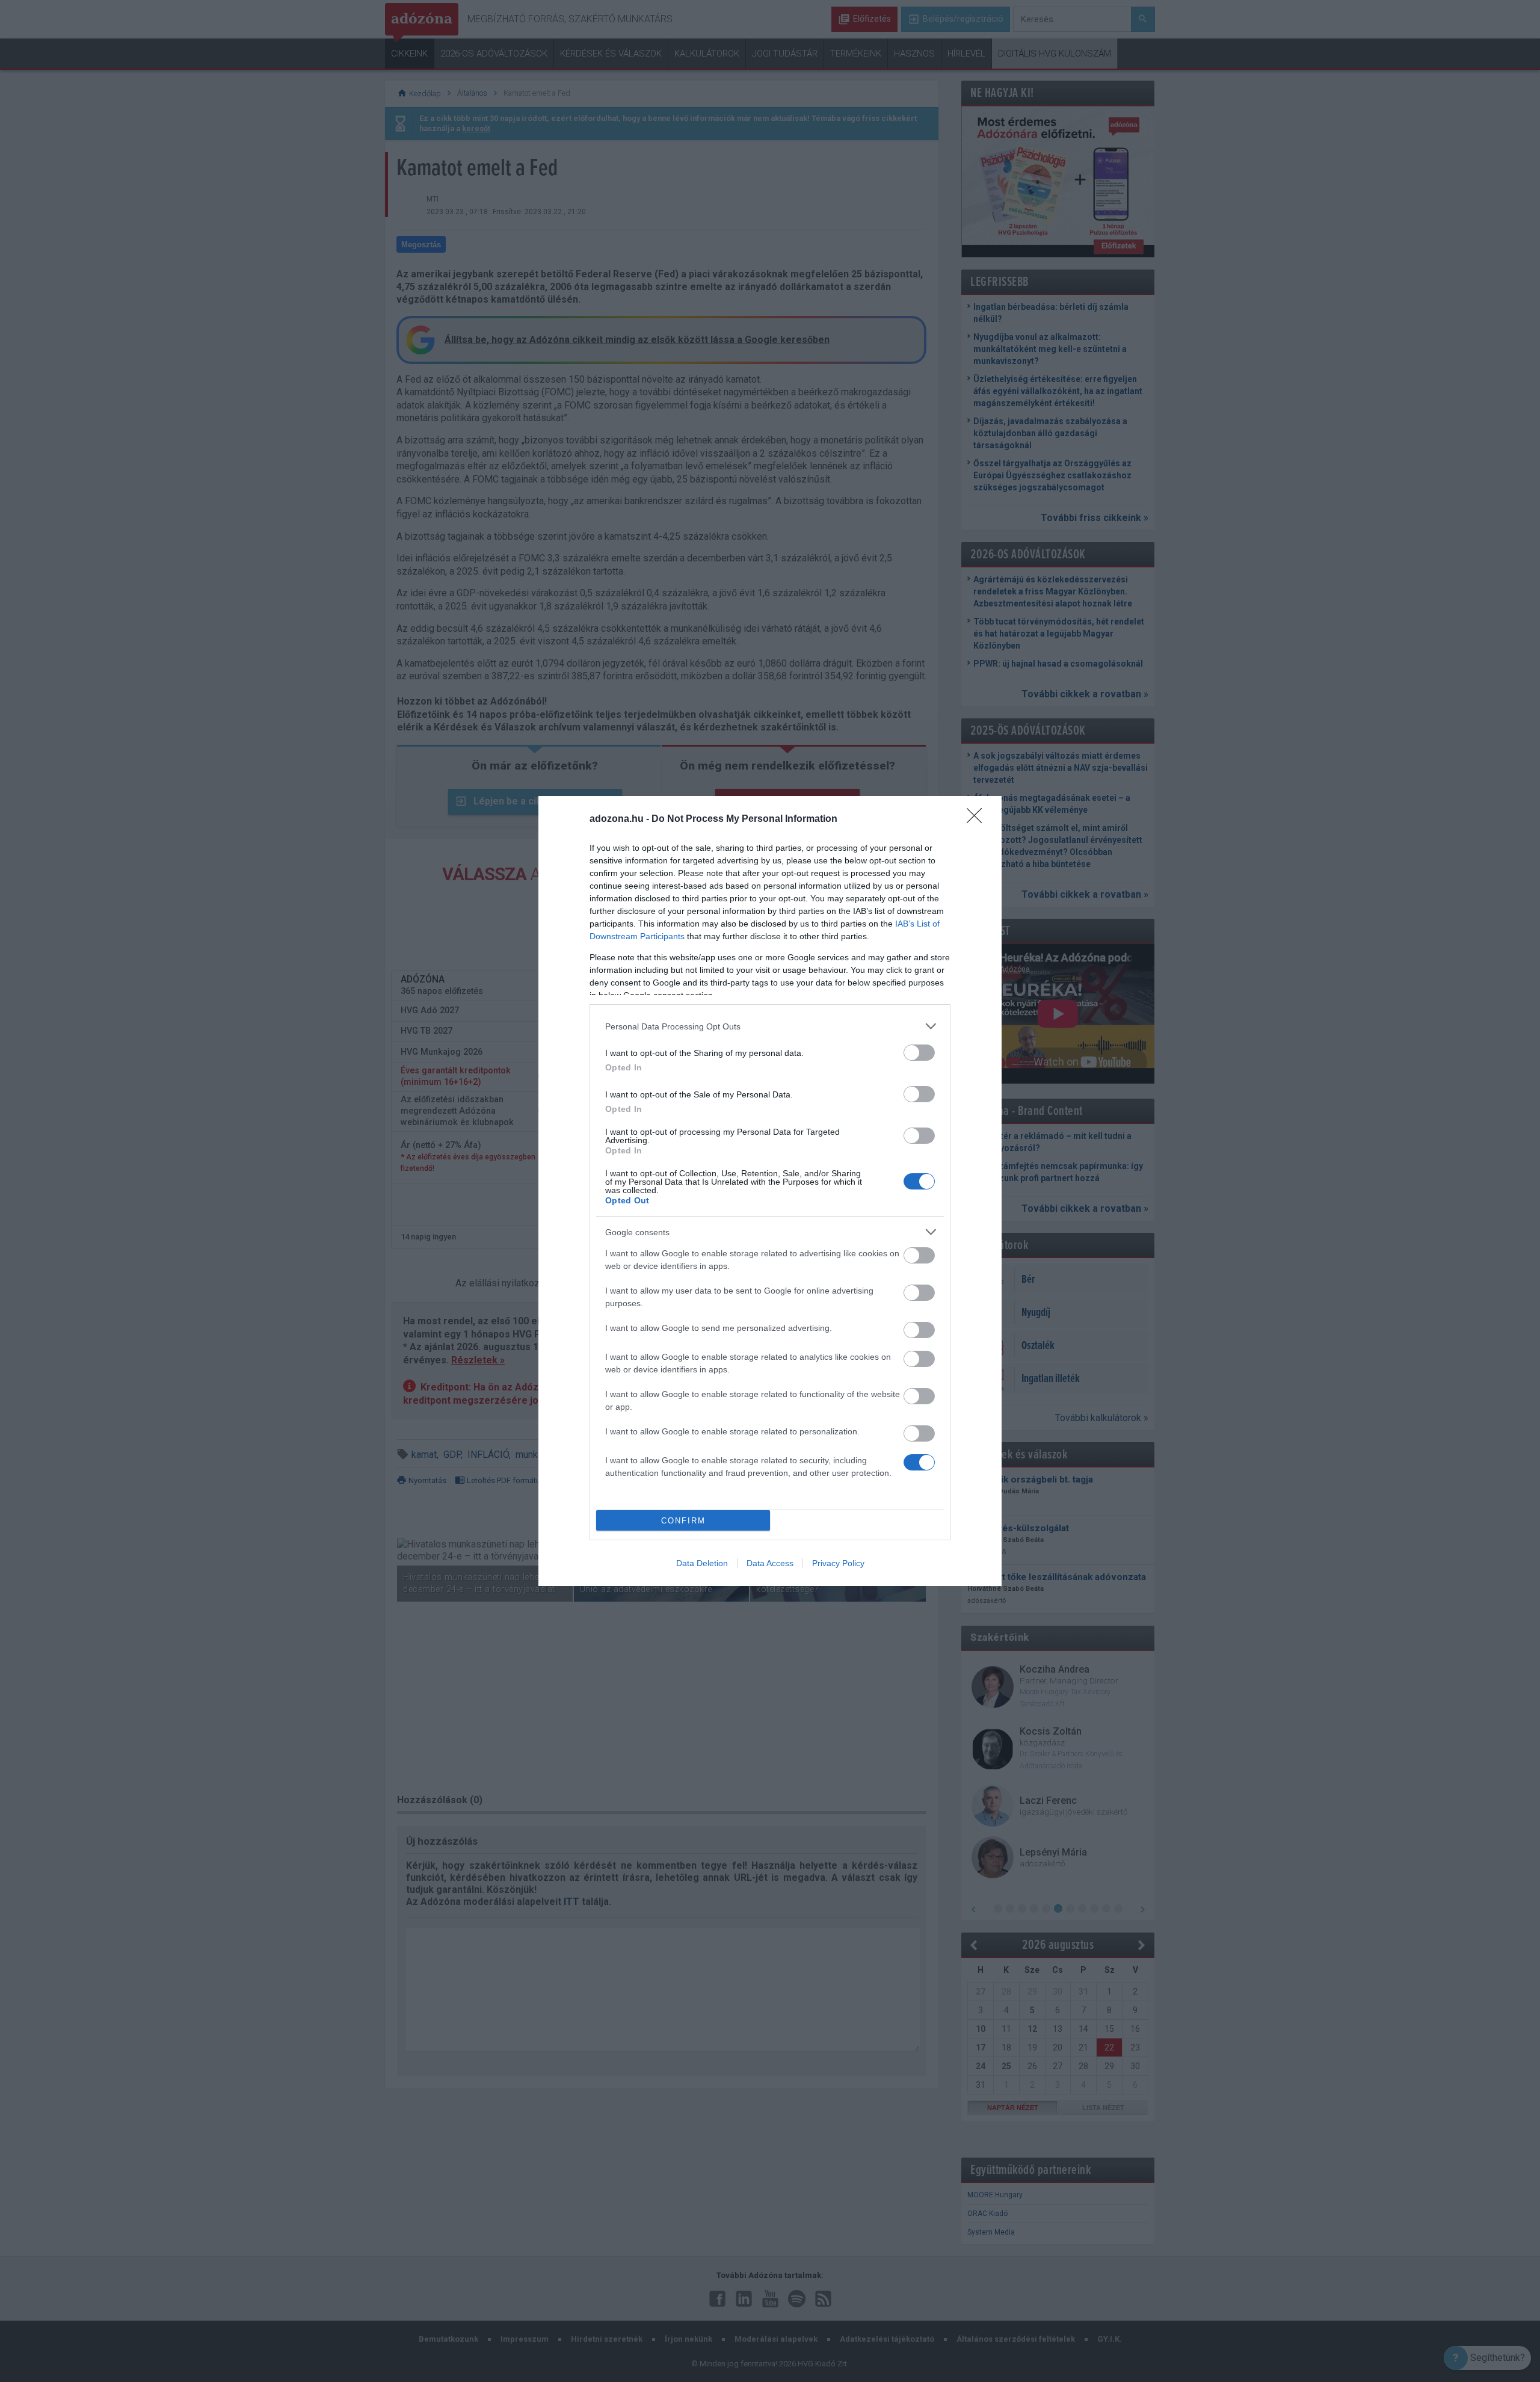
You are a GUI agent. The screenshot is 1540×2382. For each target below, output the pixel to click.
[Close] (978, 819)
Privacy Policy (838, 1563)
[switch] (919, 1053)
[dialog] (770, 1191)
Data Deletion (702, 1563)
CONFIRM (683, 1521)
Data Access (770, 1563)
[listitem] (770, 1026)
